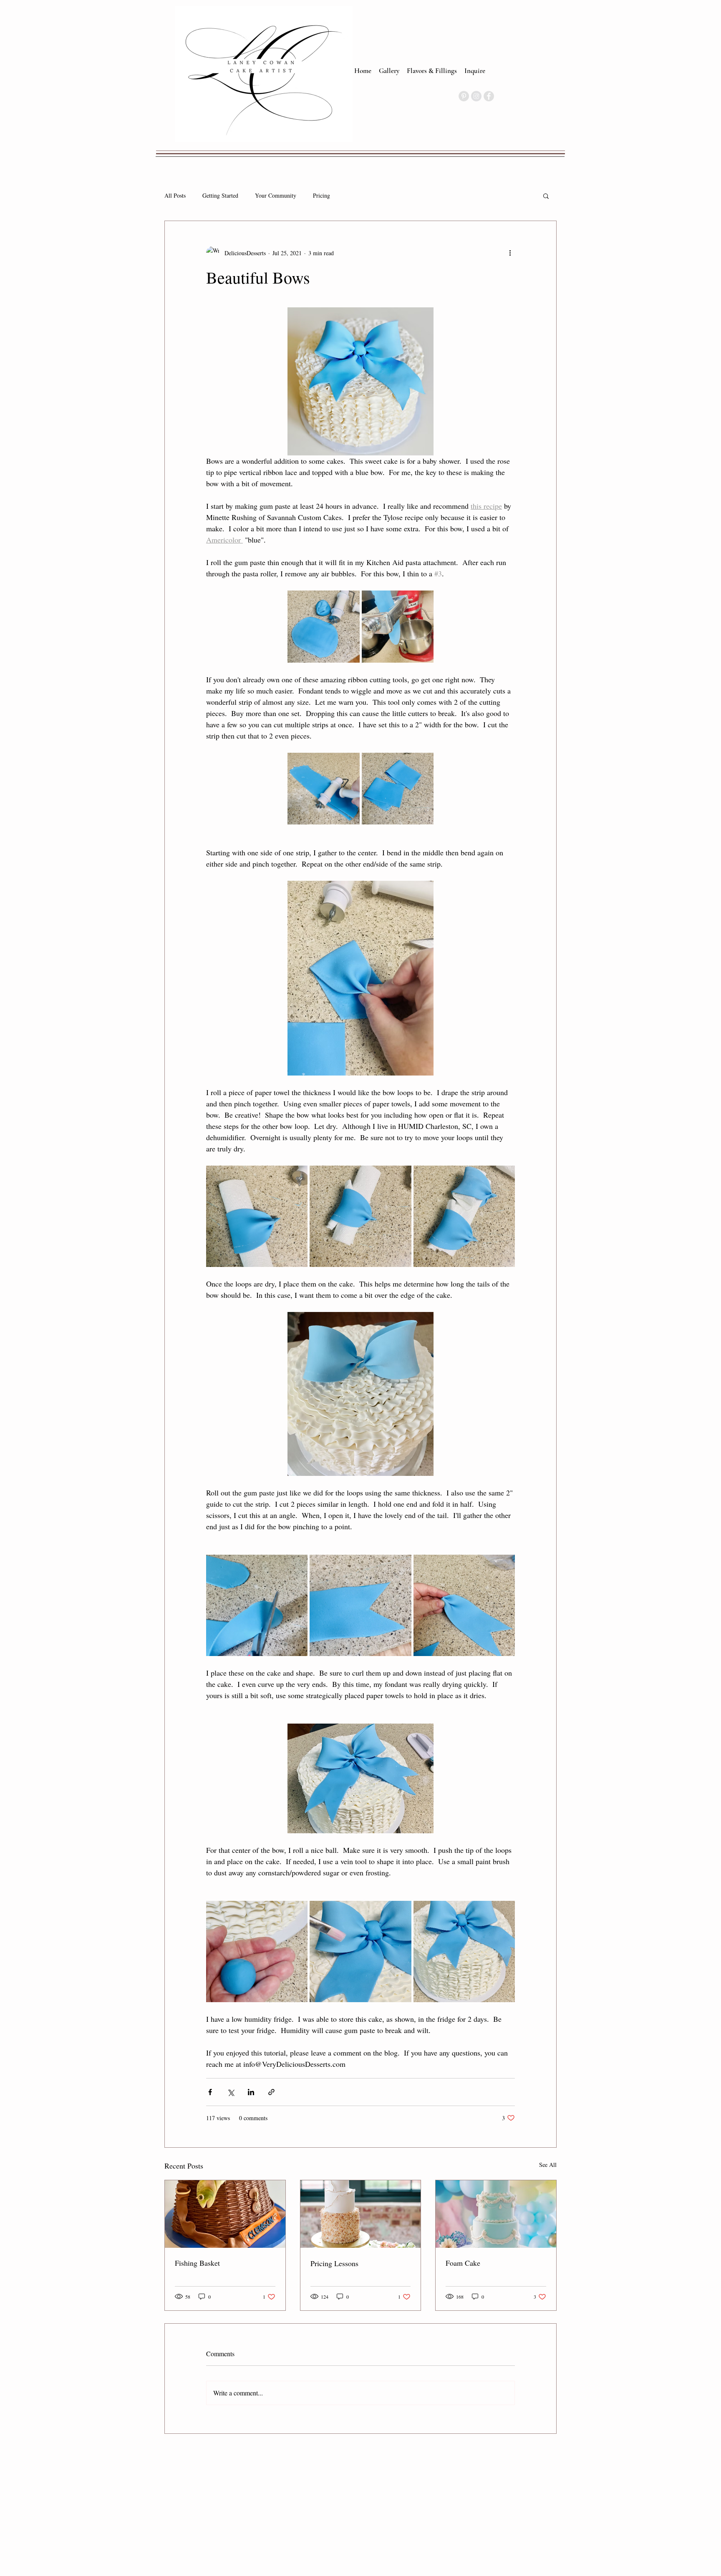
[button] (546, 196)
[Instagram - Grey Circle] (476, 96)
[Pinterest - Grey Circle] (464, 96)
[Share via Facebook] (210, 2092)
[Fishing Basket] (225, 2214)
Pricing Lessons (334, 2263)
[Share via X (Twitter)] (231, 2092)
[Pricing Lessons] (361, 2214)
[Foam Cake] (496, 2214)
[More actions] (510, 253)
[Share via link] (271, 2092)
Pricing (321, 196)
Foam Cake (463, 2263)
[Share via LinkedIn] (251, 2092)
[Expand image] (324, 627)
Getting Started (220, 196)
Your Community (276, 196)
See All (548, 2165)
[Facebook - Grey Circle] (489, 96)
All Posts (175, 196)
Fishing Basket (197, 2263)
